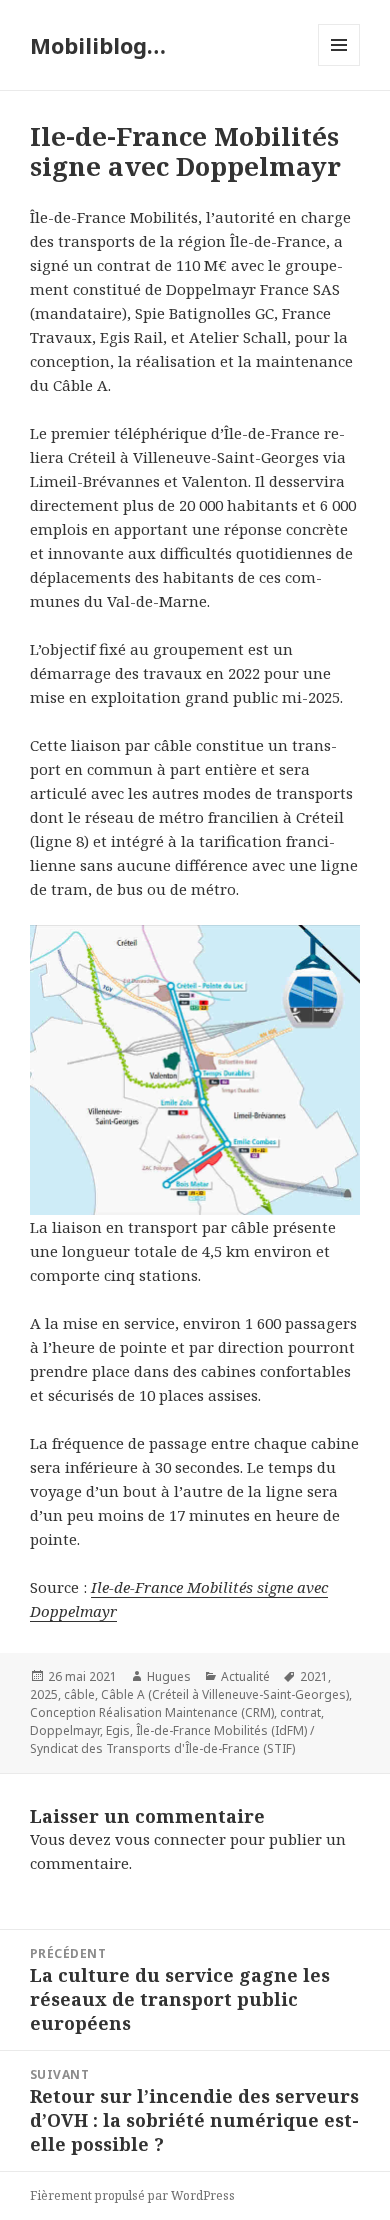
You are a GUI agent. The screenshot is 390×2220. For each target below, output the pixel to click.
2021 (314, 1676)
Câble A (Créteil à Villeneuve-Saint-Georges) (225, 1694)
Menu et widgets (339, 65)
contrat (300, 1712)
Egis (118, 1730)
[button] (195, 1070)
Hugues (169, 1676)
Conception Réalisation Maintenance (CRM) (152, 1712)
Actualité (245, 1676)
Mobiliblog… (98, 45)
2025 (44, 1694)
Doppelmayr (65, 1730)
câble (79, 1694)
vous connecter (170, 1839)
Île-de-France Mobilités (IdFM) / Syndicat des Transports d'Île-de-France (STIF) (172, 1739)
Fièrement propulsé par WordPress (132, 2195)
